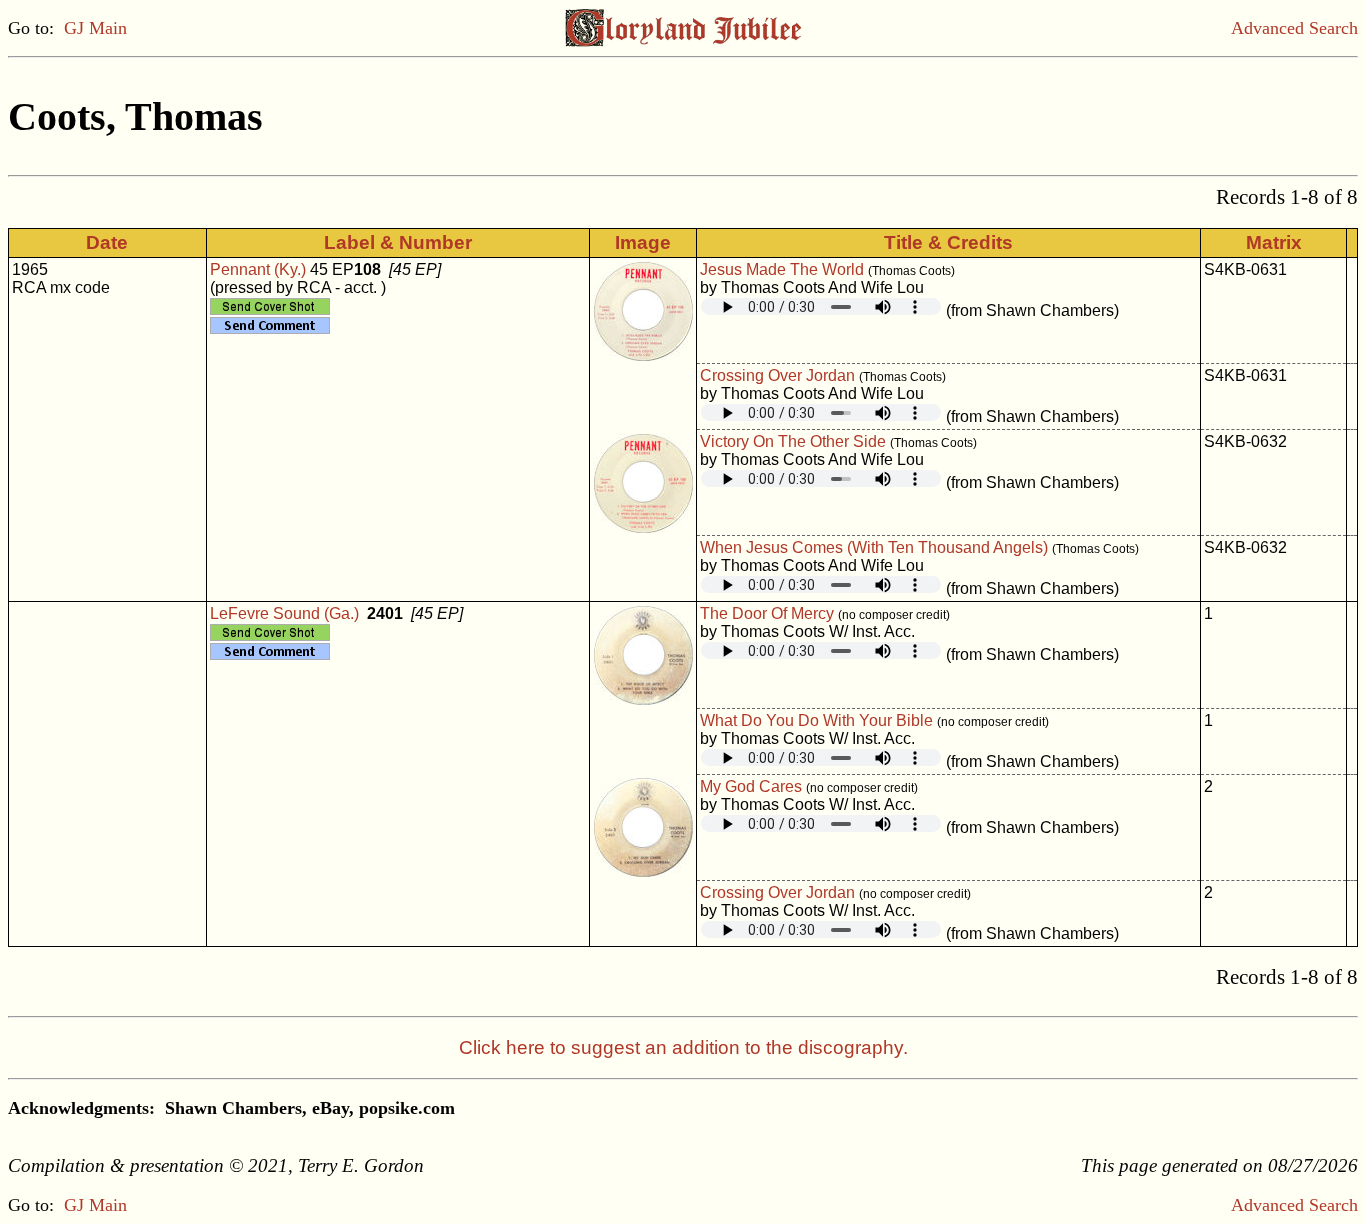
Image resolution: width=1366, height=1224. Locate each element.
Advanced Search (1294, 28)
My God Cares (751, 786)
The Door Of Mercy (767, 613)
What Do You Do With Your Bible (816, 720)
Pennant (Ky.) (258, 269)
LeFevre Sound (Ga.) (284, 613)
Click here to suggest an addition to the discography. (683, 1047)
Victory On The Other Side (793, 441)
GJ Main (95, 28)
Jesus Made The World (782, 269)
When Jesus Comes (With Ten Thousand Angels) (874, 547)
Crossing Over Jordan (777, 375)
